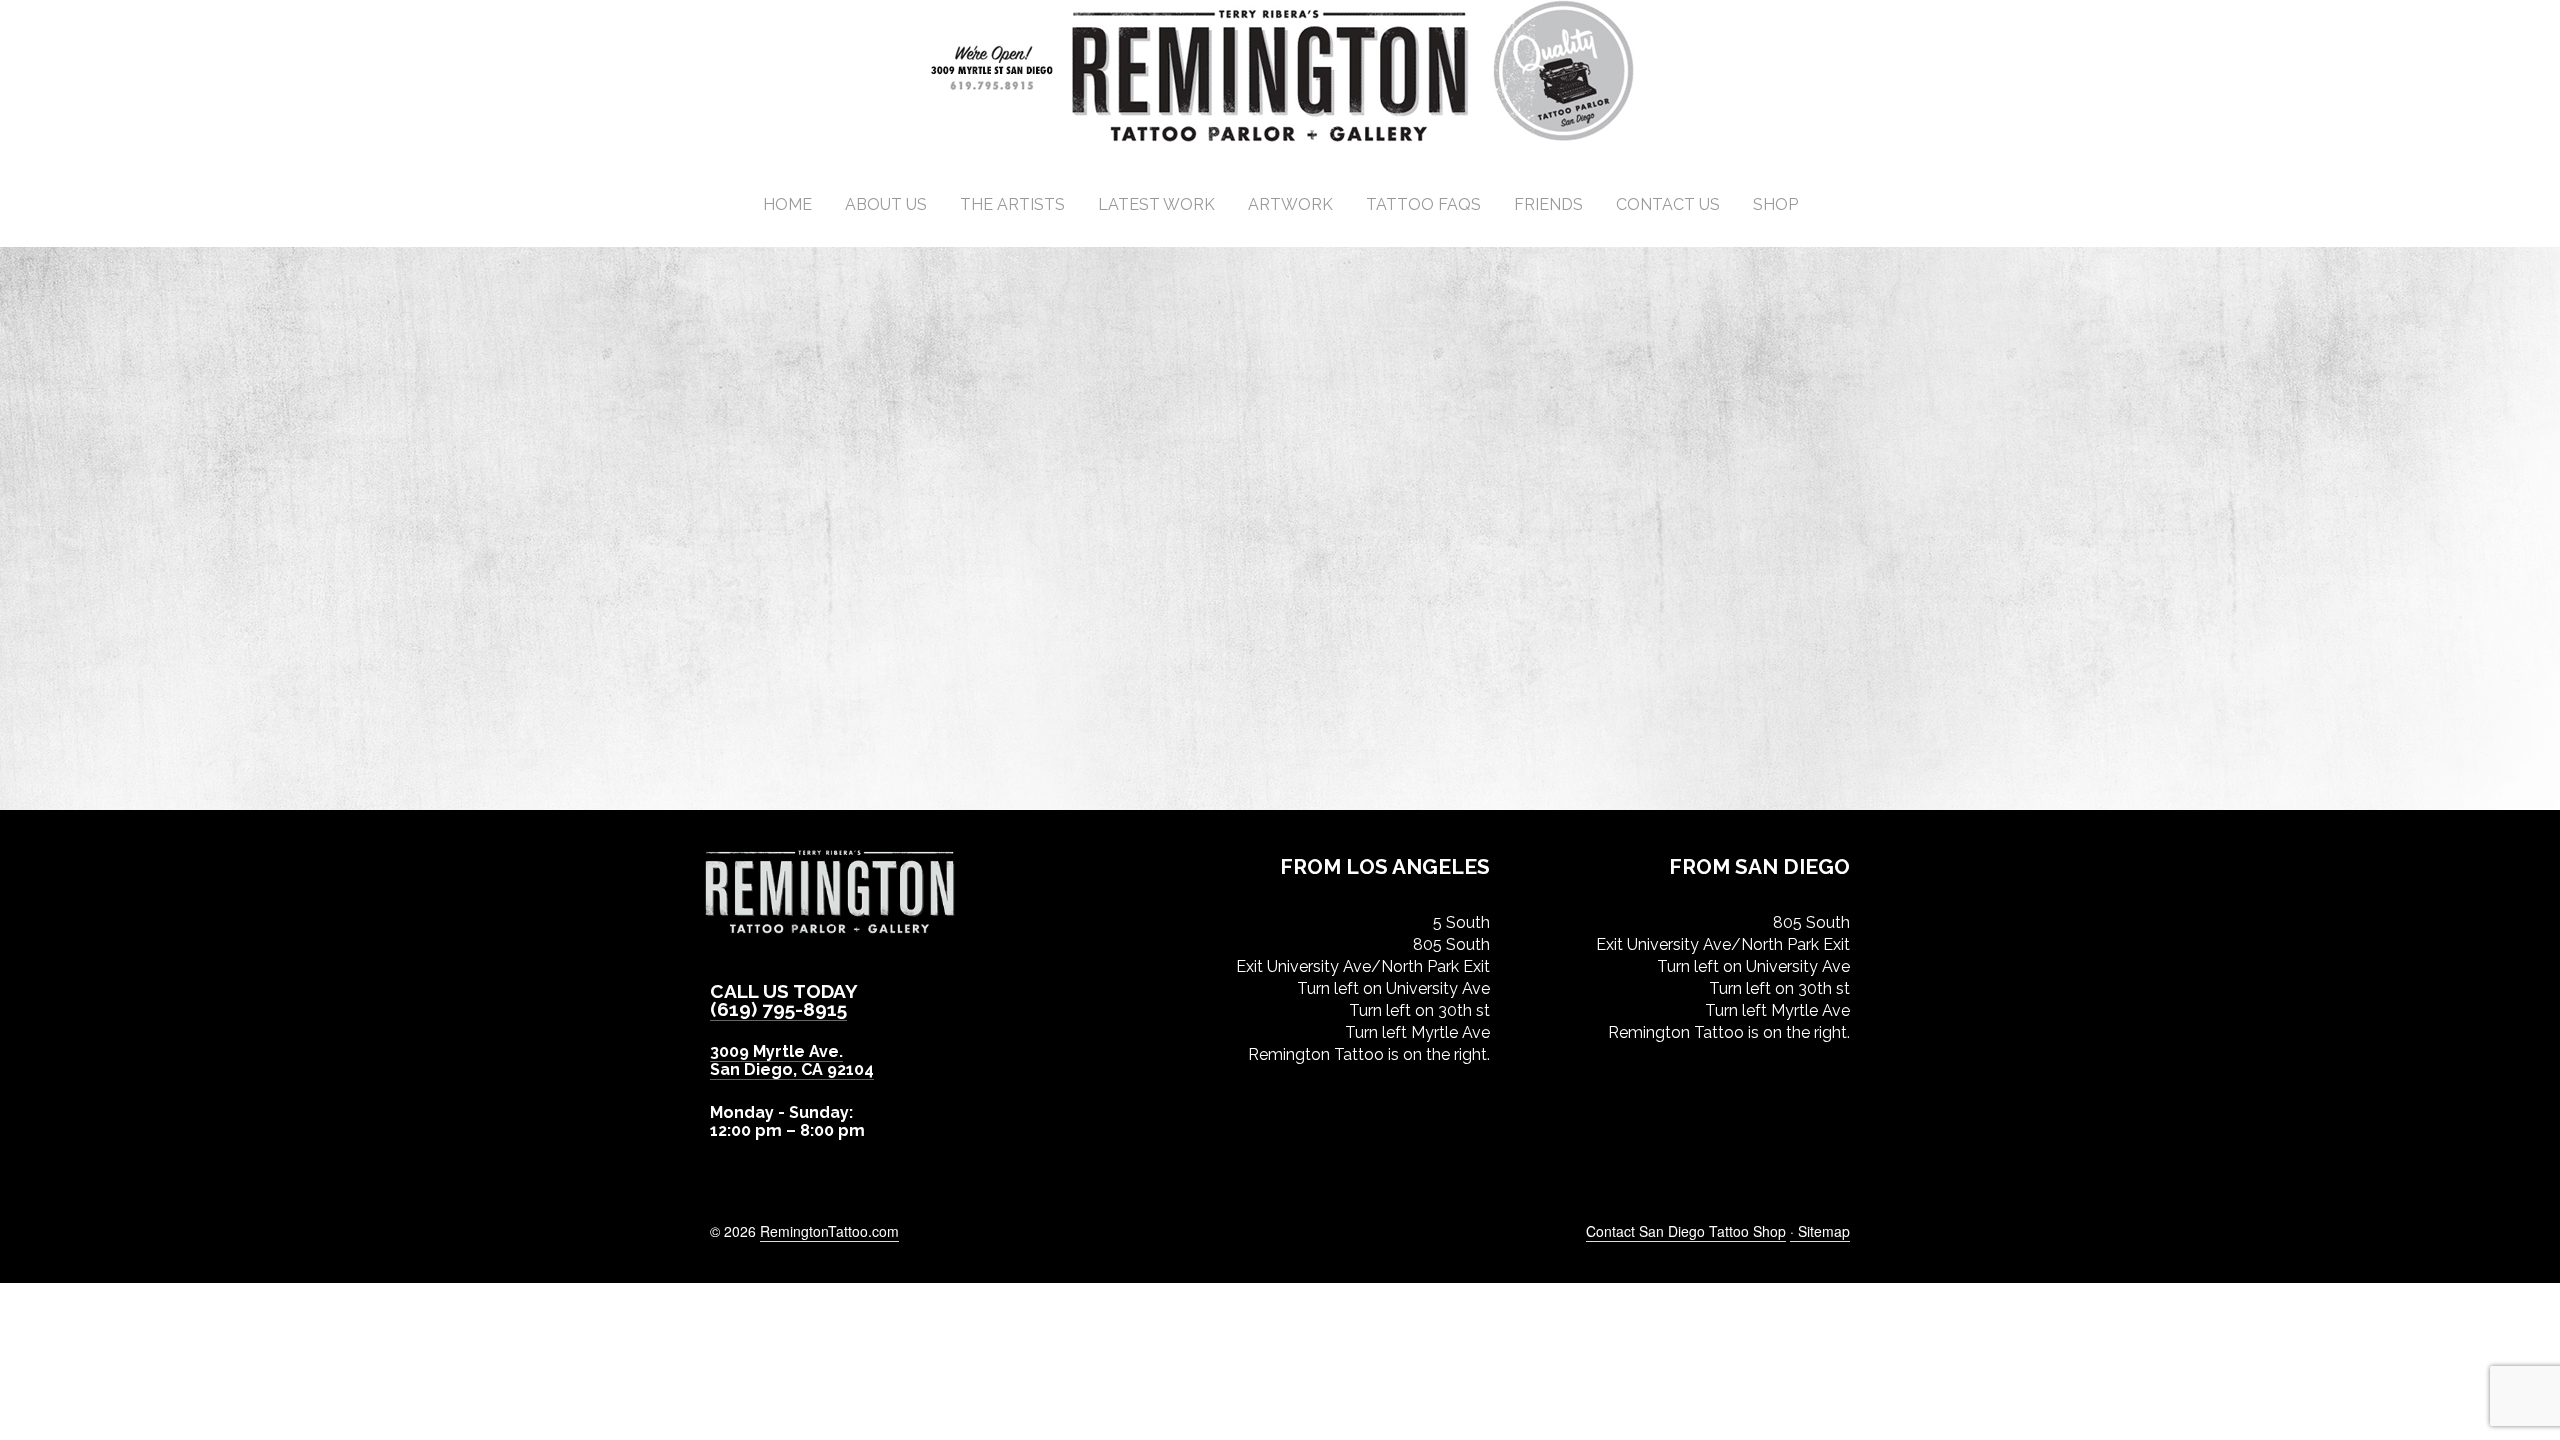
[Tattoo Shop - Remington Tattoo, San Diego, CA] (1280, 139)
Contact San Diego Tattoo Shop (1686, 1231)
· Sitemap (1820, 1231)
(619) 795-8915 (778, 1009)
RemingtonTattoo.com (829, 1231)
